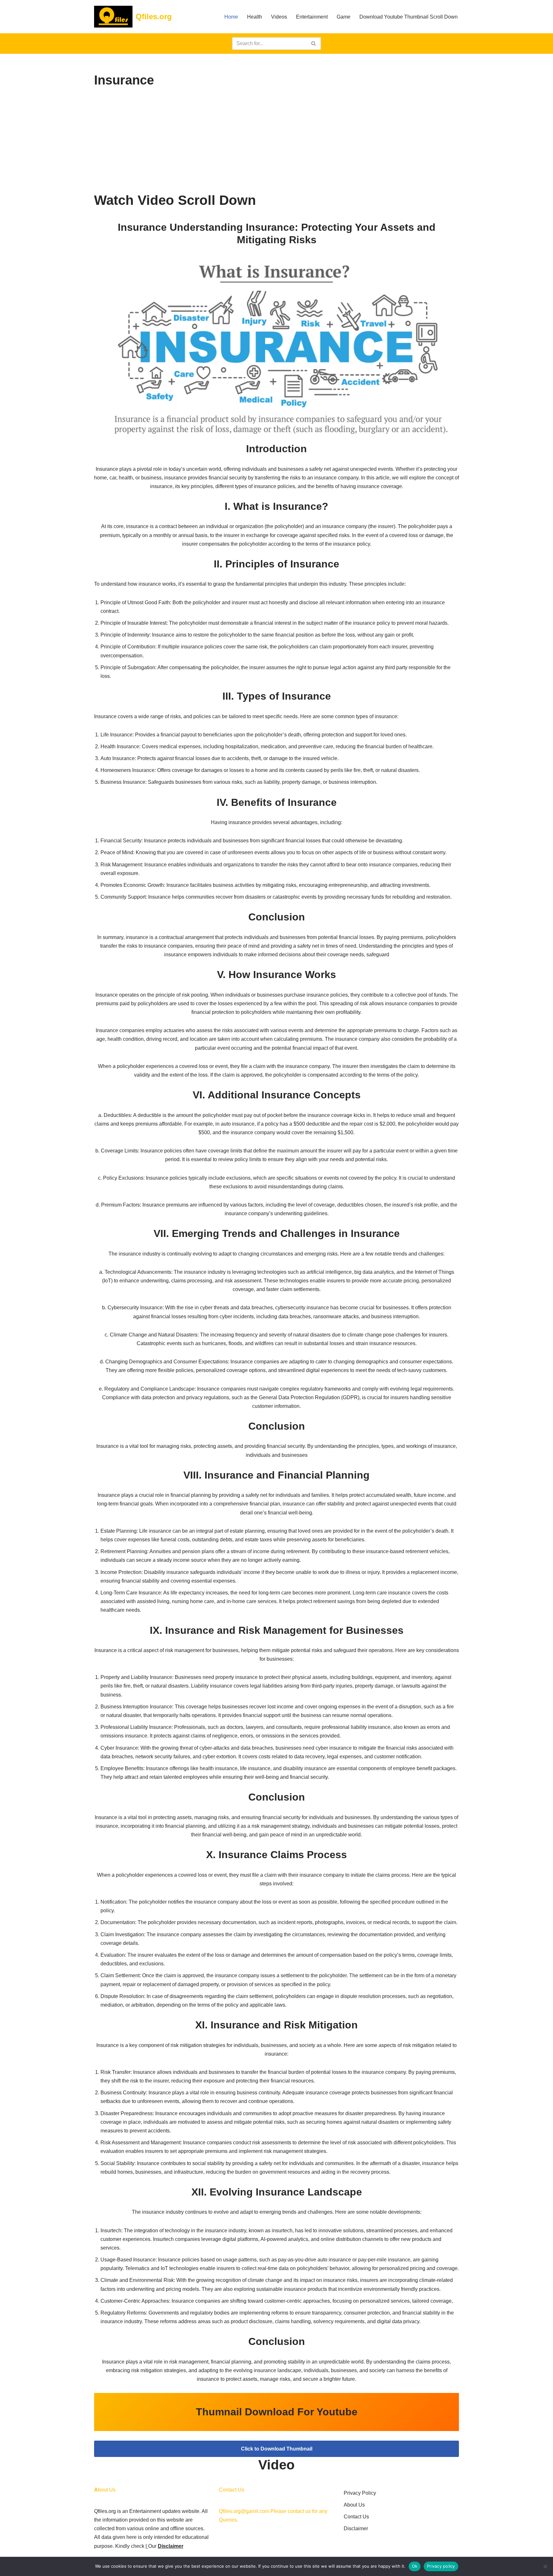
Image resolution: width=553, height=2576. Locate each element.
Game (344, 17)
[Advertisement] (276, 141)
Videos (279, 17)
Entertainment (312, 17)
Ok (415, 2566)
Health (255, 17)
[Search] (314, 44)
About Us (354, 2505)
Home (231, 17)
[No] (545, 2566)
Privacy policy (441, 2566)
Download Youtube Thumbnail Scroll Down (409, 17)
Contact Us (356, 2517)
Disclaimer (171, 2546)
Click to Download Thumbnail (277, 2449)
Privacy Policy (360, 2493)
